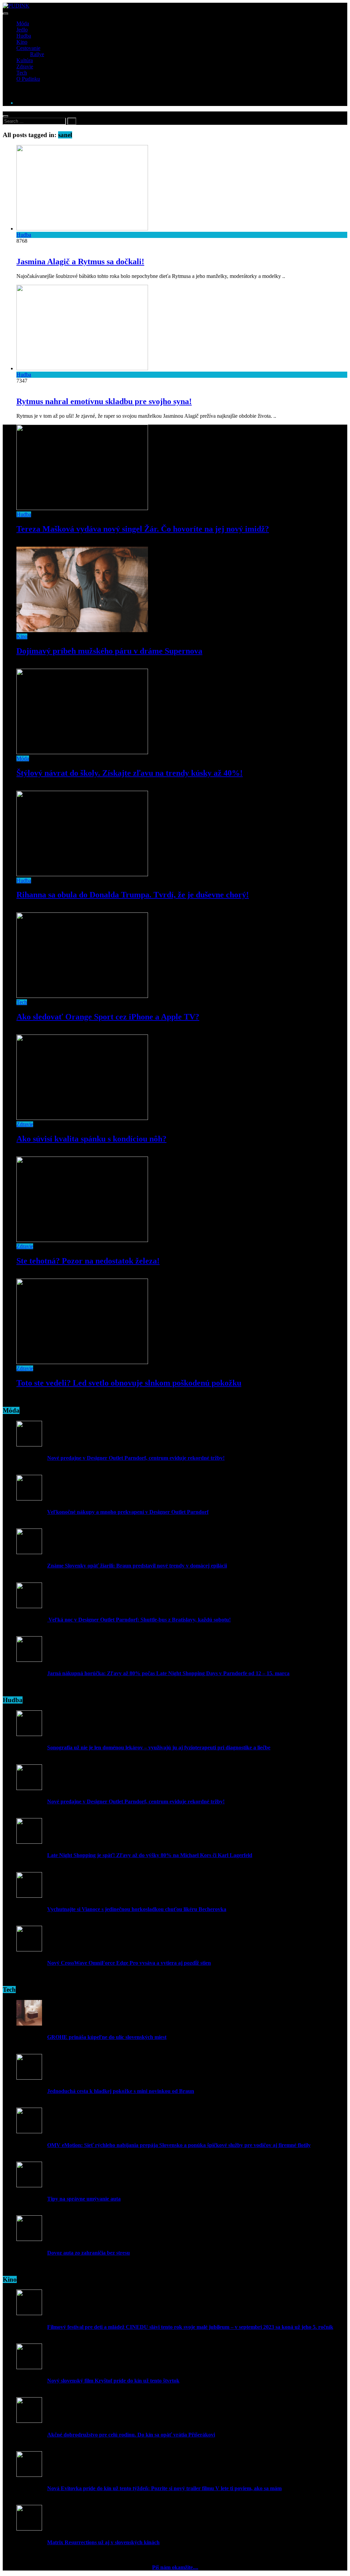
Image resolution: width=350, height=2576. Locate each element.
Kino (22, 42)
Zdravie (25, 66)
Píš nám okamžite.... (175, 2567)
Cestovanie (28, 48)
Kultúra (25, 60)
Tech (22, 73)
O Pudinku (28, 79)
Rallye (37, 54)
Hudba (24, 36)
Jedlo (22, 30)
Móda (23, 23)
